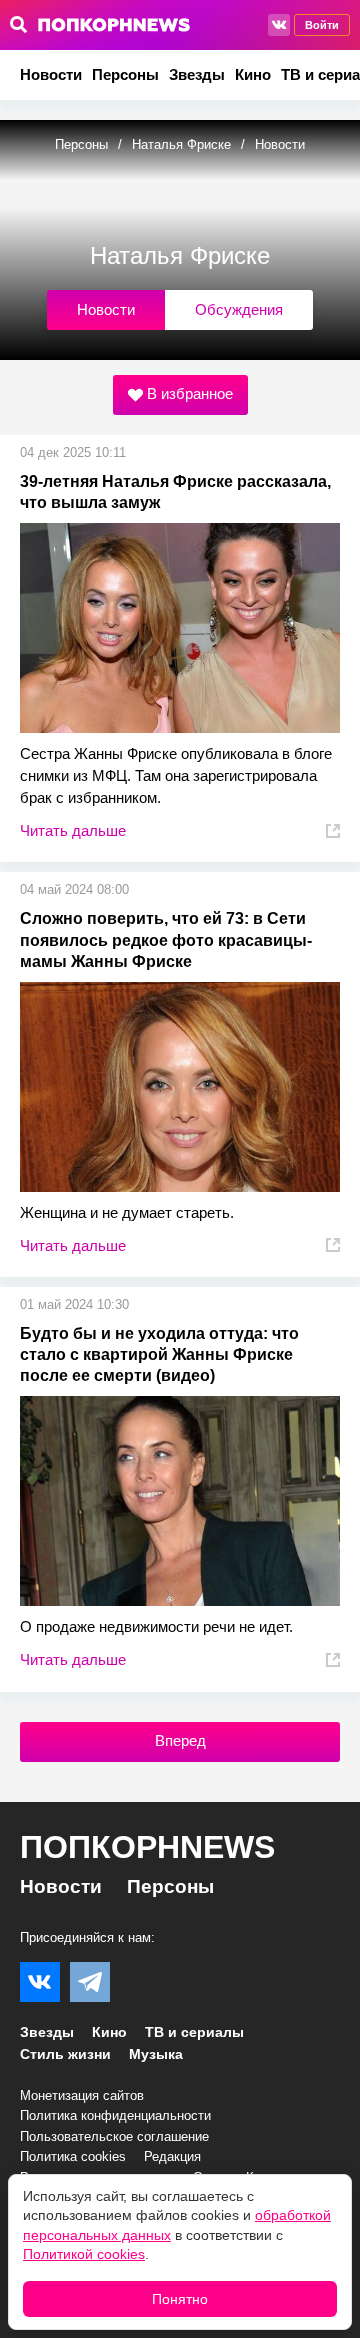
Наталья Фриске (183, 144)
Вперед (180, 1740)
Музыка (156, 2054)
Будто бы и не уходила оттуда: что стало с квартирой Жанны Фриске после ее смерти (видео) (159, 1354)
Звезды (197, 74)
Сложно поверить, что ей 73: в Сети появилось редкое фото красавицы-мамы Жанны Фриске (166, 939)
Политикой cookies (84, 2254)
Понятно (180, 2299)
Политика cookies (73, 2156)
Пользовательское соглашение (114, 2136)
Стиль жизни (65, 2054)
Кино (253, 74)
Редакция (172, 2156)
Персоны (125, 74)
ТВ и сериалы (194, 2032)
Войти (322, 25)
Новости (51, 74)
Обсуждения (239, 309)
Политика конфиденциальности (115, 2115)
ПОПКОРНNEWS (147, 1847)
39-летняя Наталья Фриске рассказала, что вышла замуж (175, 492)
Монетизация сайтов (82, 2095)
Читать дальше (73, 830)
